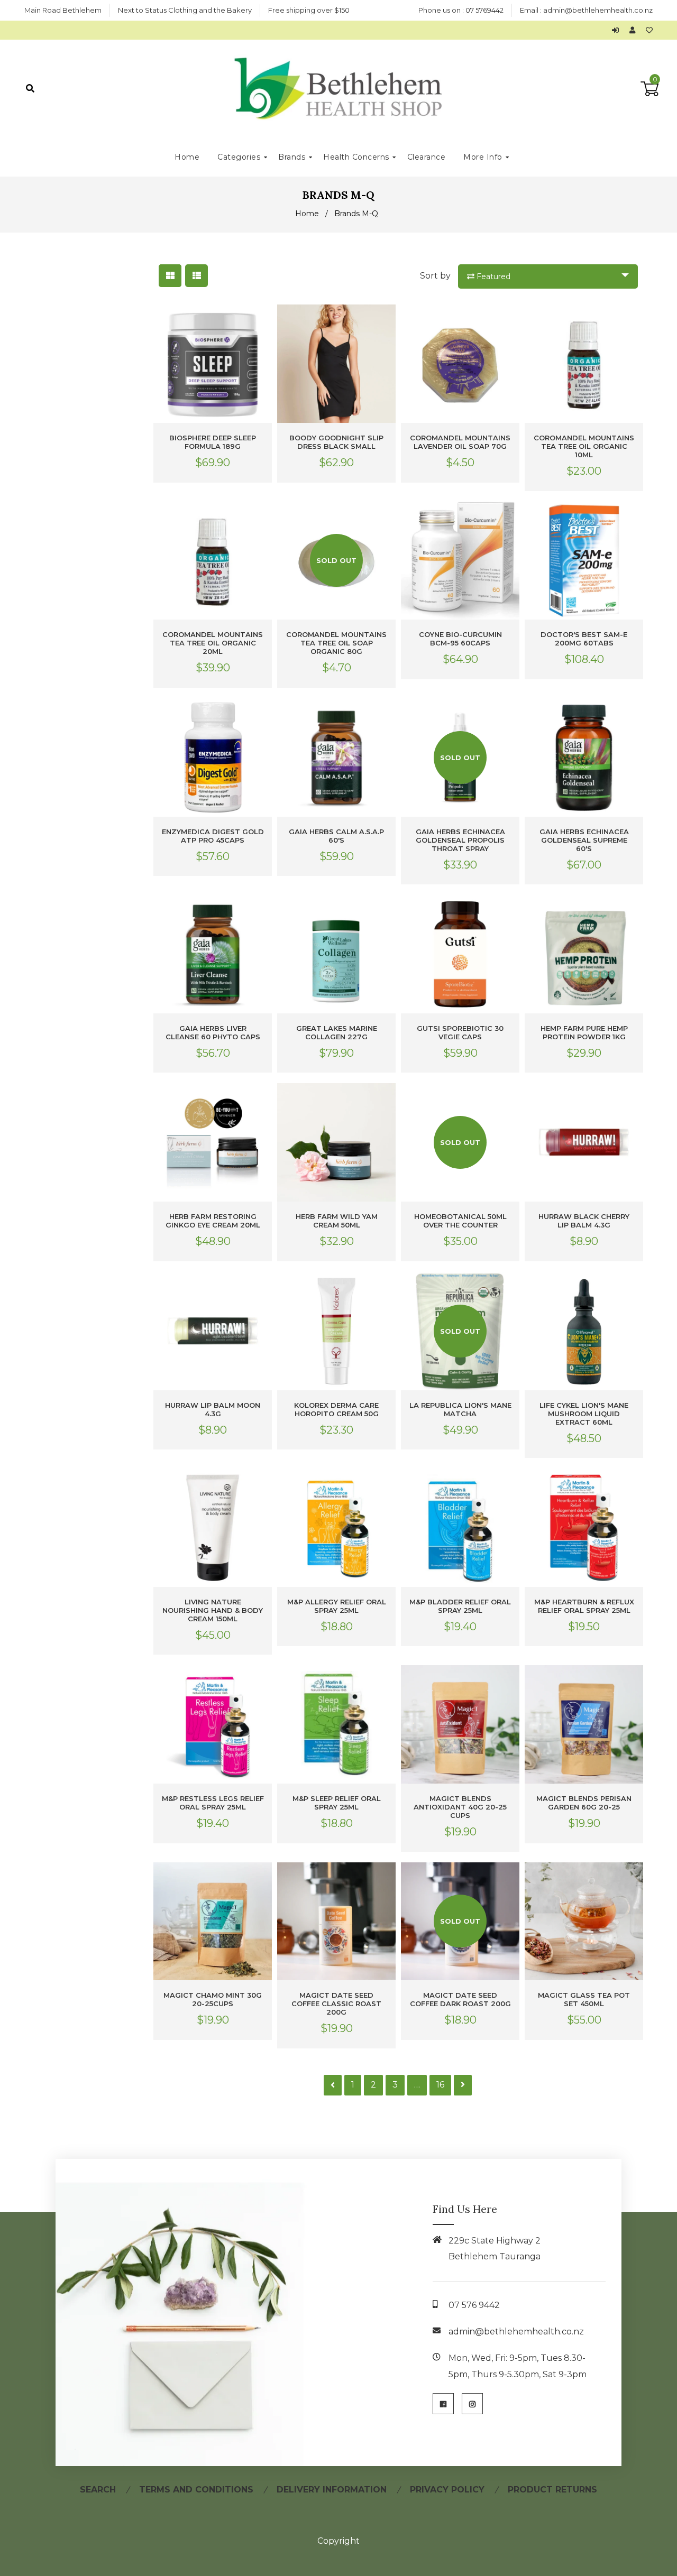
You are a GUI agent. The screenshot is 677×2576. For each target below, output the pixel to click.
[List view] (196, 276)
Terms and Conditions (196, 2490)
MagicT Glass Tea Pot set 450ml (584, 1999)
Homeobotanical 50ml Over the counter (460, 1221)
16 (440, 2085)
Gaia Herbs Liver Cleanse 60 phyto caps (213, 1032)
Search (98, 2490)
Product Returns (552, 2490)
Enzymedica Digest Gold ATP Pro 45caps (213, 836)
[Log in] (618, 30)
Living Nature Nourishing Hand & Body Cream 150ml (213, 1610)
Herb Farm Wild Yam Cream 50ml (337, 1221)
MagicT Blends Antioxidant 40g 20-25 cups (460, 1807)
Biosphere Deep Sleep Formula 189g (213, 442)
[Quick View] (262, 321)
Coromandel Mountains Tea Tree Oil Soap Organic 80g (336, 643)
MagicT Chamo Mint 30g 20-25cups (213, 1999)
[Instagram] (472, 2404)
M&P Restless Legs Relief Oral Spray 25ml (213, 1803)
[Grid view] (170, 276)
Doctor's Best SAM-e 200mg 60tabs (584, 639)
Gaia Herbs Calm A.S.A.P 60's (336, 836)
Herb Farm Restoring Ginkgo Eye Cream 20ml (213, 1221)
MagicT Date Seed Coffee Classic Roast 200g (336, 2003)
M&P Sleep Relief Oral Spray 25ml (337, 1803)
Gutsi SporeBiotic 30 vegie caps (460, 1032)
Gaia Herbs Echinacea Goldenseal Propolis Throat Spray (460, 840)
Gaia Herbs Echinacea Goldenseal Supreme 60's (584, 840)
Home (307, 214)
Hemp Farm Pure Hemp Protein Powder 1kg (584, 1032)
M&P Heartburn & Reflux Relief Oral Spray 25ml (584, 1606)
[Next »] (463, 2085)
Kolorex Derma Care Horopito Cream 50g (336, 1409)
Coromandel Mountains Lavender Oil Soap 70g (460, 442)
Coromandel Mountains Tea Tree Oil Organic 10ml (584, 446)
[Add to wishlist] (649, 30)
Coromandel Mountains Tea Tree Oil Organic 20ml (213, 643)
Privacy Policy (447, 2490)
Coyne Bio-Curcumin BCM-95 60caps (460, 639)
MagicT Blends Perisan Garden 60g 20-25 (584, 1803)
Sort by (435, 276)
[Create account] (635, 30)
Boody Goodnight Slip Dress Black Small (336, 442)
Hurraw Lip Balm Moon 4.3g (213, 1409)
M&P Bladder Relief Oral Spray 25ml (460, 1606)
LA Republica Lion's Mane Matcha (460, 1409)
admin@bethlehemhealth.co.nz (598, 10)
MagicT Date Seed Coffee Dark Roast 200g (460, 1999)
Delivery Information (332, 2490)
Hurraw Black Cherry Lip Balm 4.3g (584, 1221)
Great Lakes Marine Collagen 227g (337, 1032)
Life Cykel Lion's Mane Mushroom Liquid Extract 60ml (584, 1414)
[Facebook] (443, 2404)
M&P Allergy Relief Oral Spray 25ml (337, 1606)
